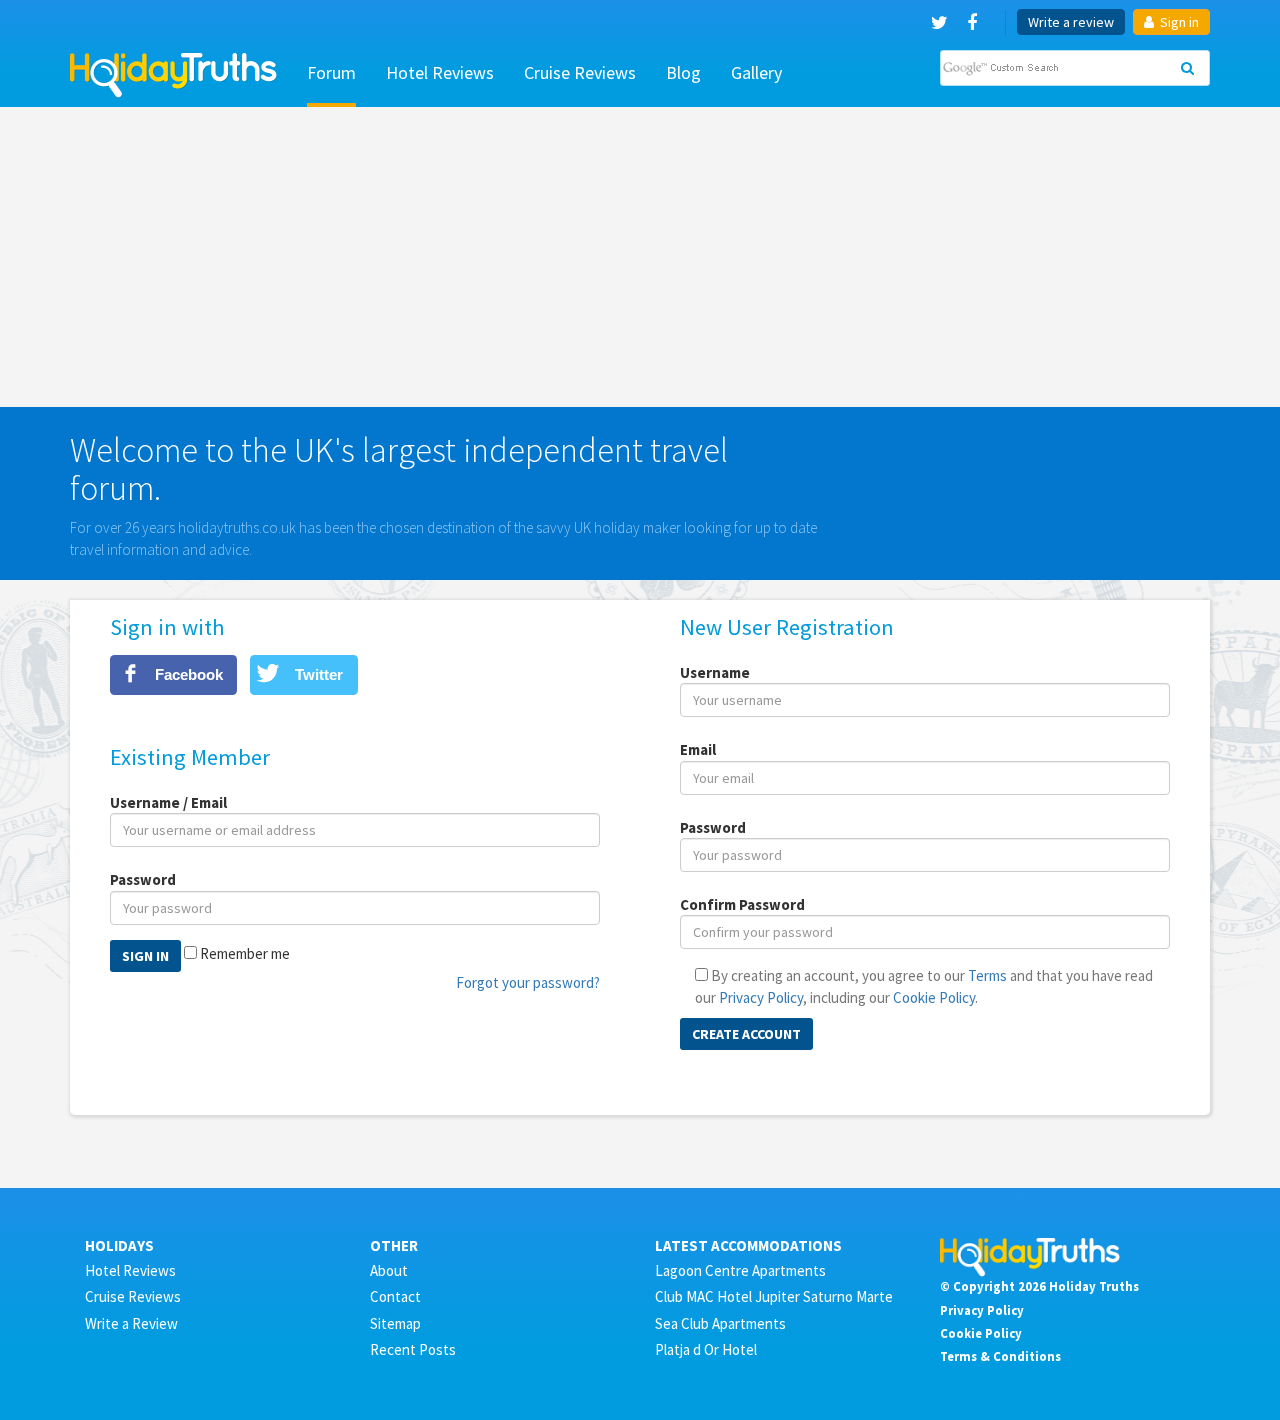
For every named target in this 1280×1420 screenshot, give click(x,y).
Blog (683, 72)
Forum (331, 72)
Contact (395, 1296)
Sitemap (395, 1323)
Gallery (756, 72)
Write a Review (131, 1323)
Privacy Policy (761, 997)
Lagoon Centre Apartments (740, 1270)
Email (698, 749)
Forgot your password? (528, 982)
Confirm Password (742, 904)
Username (715, 672)
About (389, 1270)
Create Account (746, 1034)
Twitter (319, 674)
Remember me (245, 953)
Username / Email (168, 802)
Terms (987, 975)
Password (143, 879)
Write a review (1071, 22)
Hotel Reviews (440, 72)
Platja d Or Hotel (706, 1349)
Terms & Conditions (1000, 1356)
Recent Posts (413, 1349)
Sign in (1178, 22)
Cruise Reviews (580, 72)
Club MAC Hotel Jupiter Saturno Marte (774, 1296)
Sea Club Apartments (720, 1323)
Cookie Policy (934, 997)
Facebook (189, 674)
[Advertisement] (640, 257)
